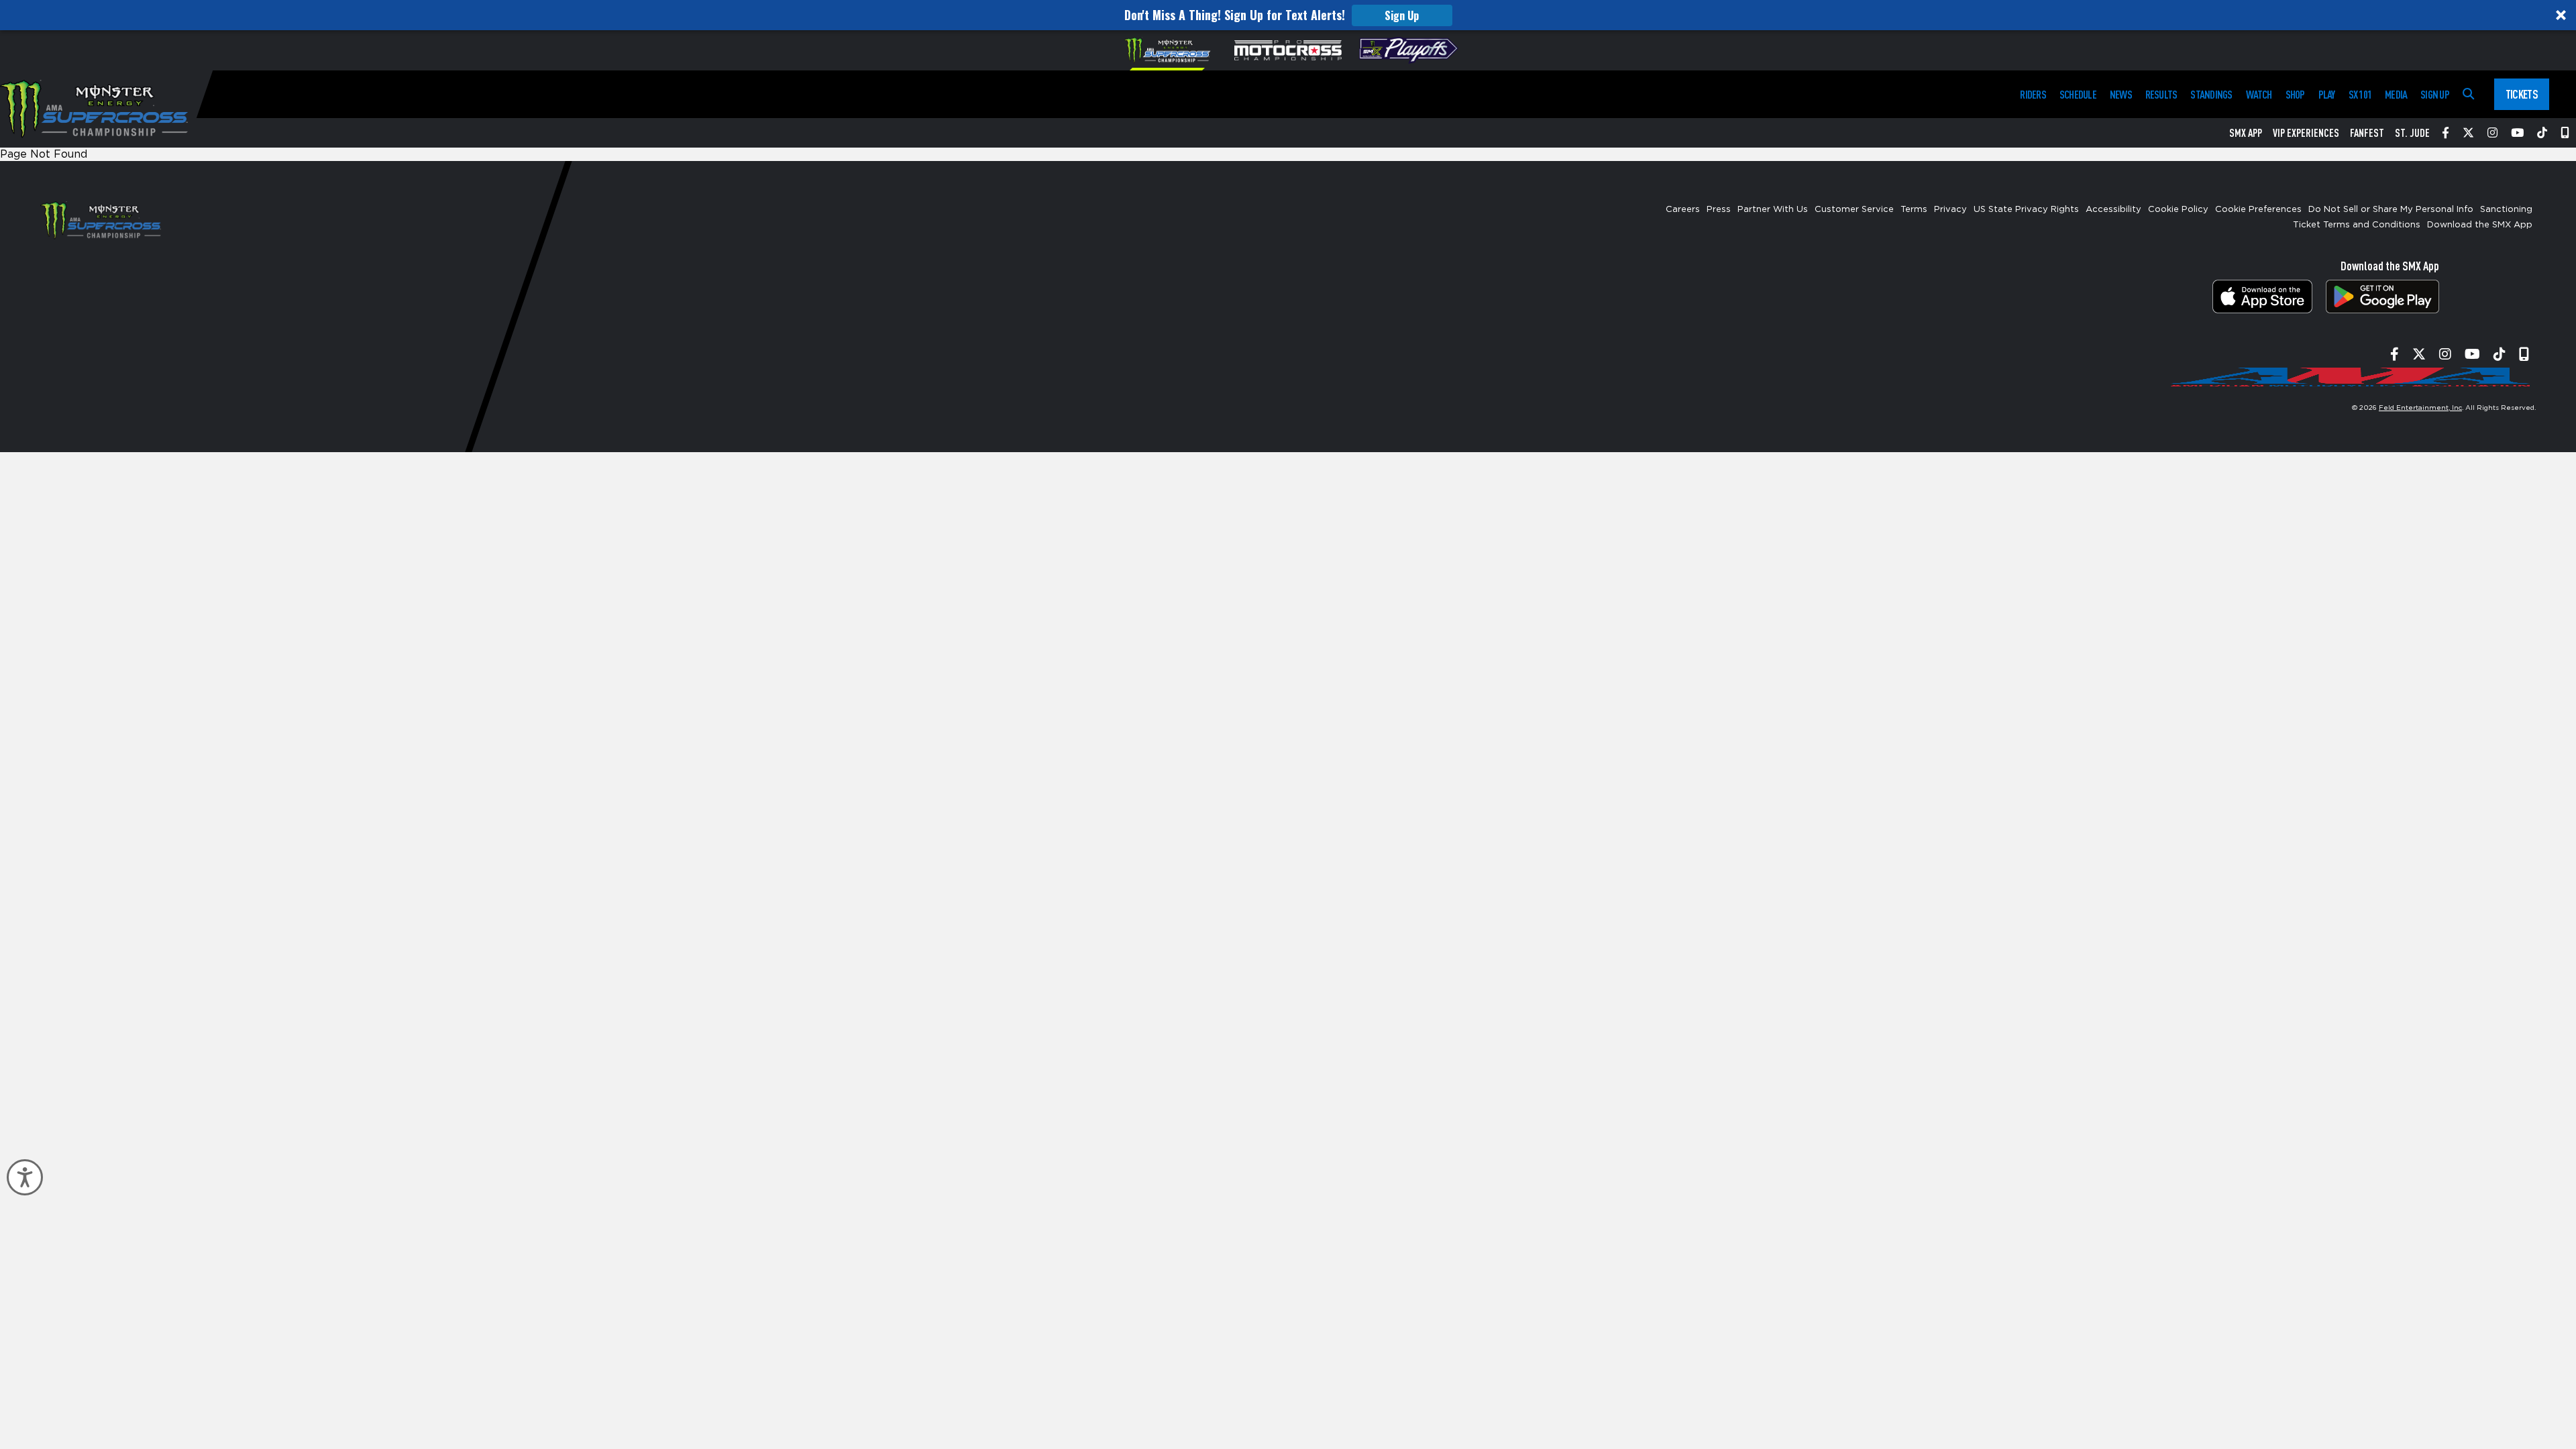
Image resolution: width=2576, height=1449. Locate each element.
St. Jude (2412, 133)
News (2121, 94)
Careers (1683, 210)
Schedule (2078, 94)
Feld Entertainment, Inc (2420, 408)
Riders (2033, 94)
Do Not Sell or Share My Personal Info (2391, 210)
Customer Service (1854, 210)
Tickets (2522, 94)
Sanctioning (2506, 210)
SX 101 (2360, 94)
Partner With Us (1773, 210)
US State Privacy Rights (2026, 210)
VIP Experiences (2306, 133)
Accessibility (2113, 210)
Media (2396, 94)
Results (2161, 94)
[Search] (2468, 94)
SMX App (2246, 133)
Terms (1914, 210)
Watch (2259, 94)
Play (2327, 94)
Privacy (1950, 210)
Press (1719, 210)
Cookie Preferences (2258, 210)
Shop (2295, 94)
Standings (2211, 94)
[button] (1288, 15)
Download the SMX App (2480, 225)
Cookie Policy (2178, 210)
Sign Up (1402, 15)
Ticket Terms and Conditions (2357, 225)
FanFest (2367, 133)
